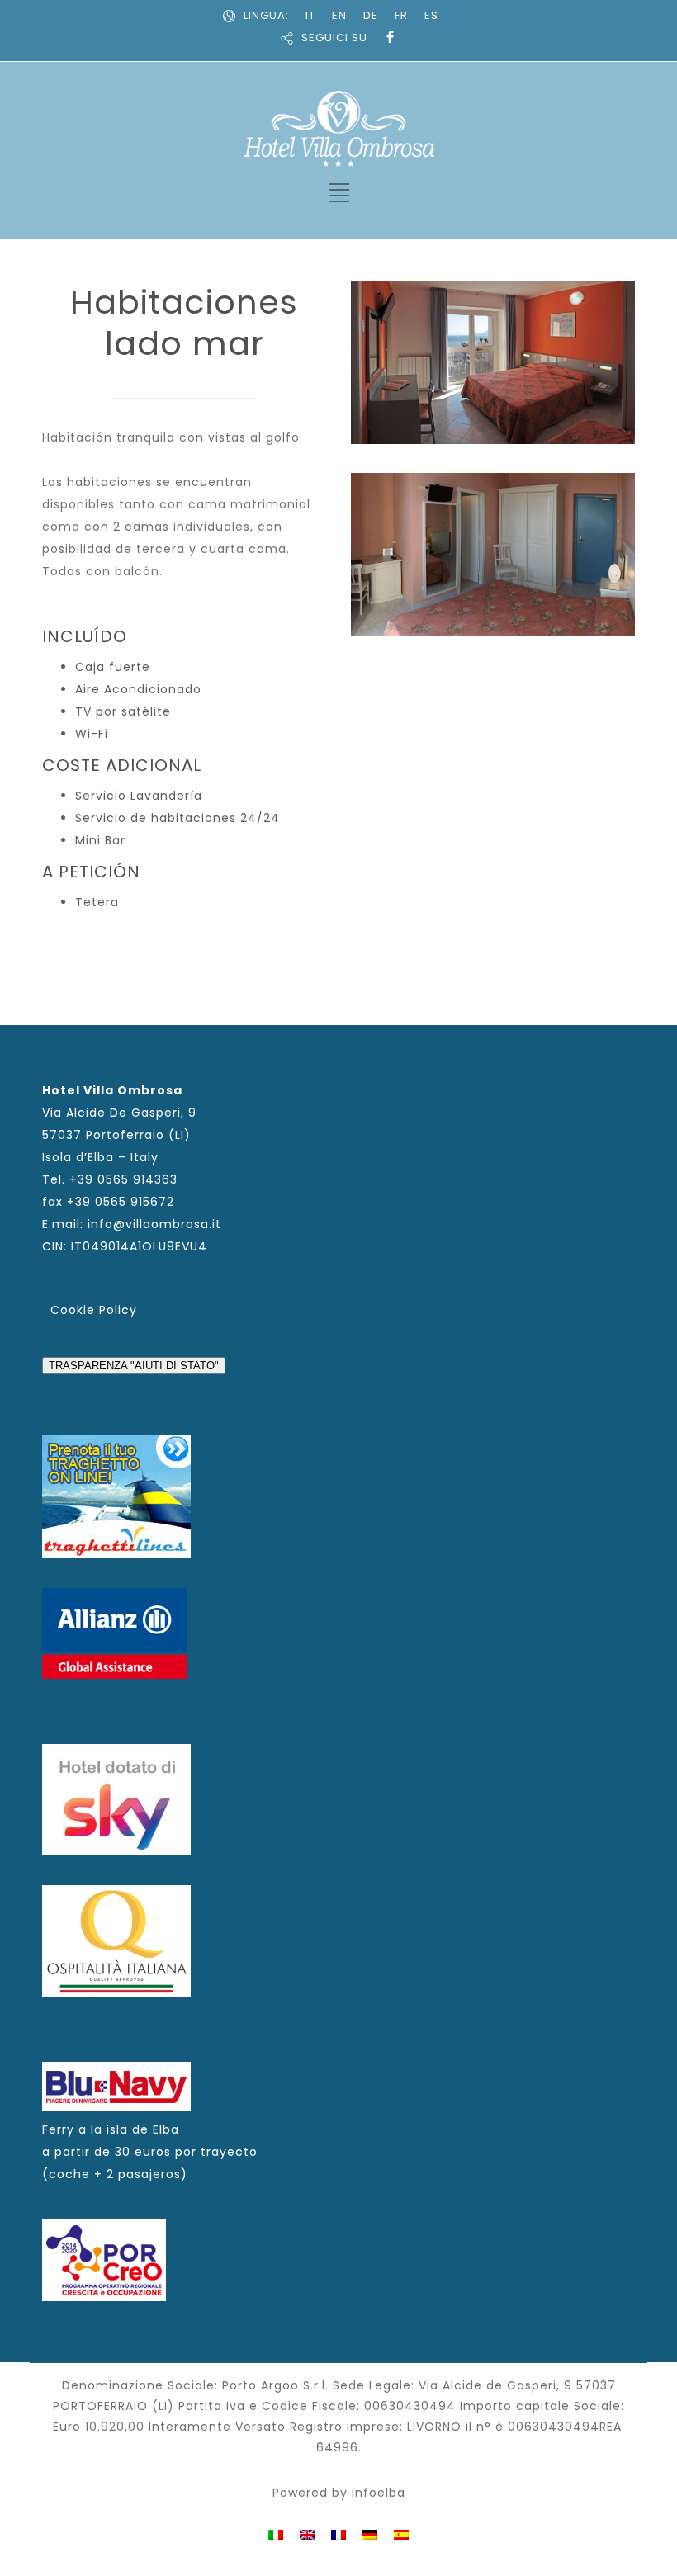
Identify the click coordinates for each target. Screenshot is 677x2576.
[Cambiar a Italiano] (276, 2533)
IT (310, 15)
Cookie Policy (94, 1310)
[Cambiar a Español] (401, 2533)
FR (401, 15)
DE (371, 15)
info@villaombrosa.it (154, 1224)
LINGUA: (266, 15)
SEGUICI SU (334, 38)
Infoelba (379, 2493)
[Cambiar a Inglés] (307, 2533)
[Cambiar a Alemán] (370, 2533)
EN (339, 15)
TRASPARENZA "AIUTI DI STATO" (134, 1366)
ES (431, 15)
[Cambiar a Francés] (338, 2533)
